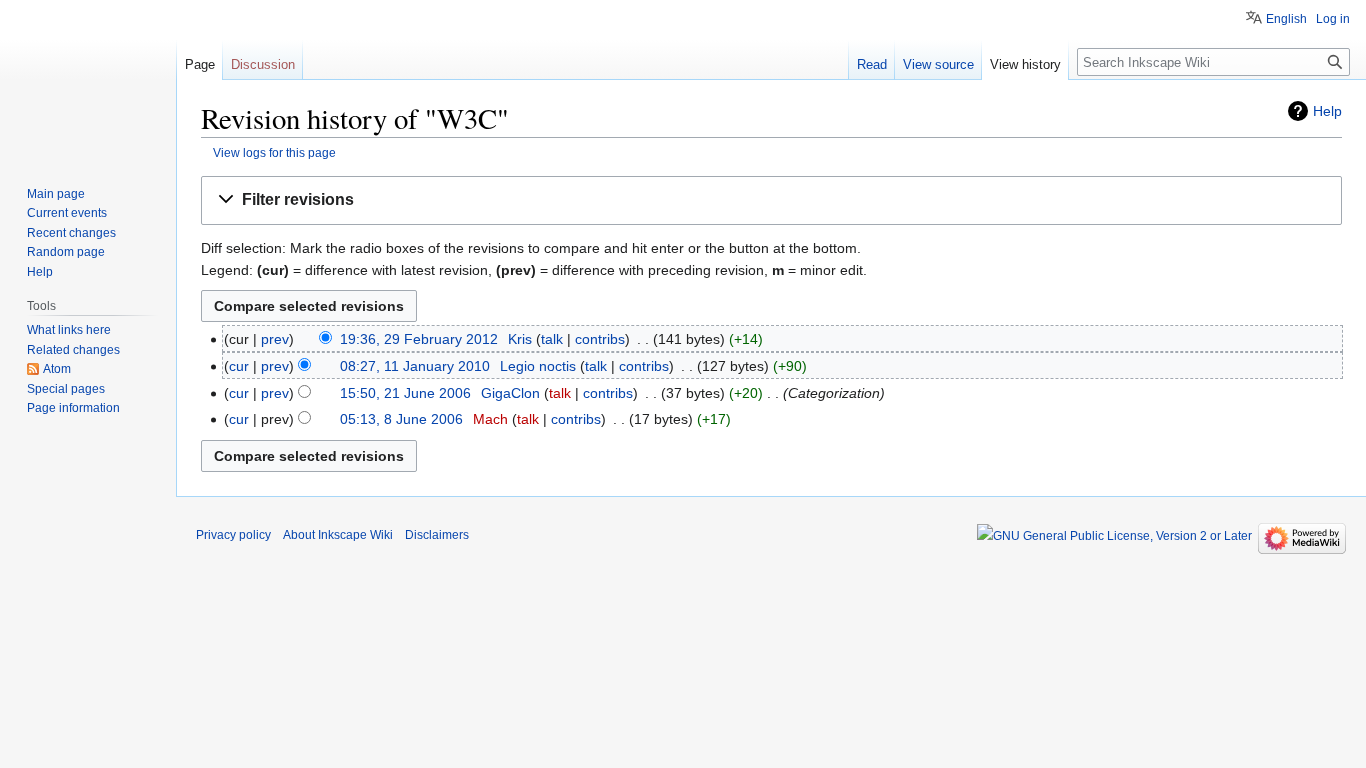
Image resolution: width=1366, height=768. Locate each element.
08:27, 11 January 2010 (415, 366)
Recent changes (71, 233)
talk (552, 339)
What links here (69, 330)
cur (239, 366)
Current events (67, 213)
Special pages (66, 389)
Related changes (73, 350)
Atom (57, 369)
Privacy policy (233, 535)
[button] (771, 200)
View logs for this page (274, 152)
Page (200, 64)
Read (872, 64)
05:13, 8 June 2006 (401, 419)
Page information (73, 408)
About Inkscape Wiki (338, 535)
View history (1025, 64)
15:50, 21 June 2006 (405, 393)
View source (938, 64)
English (1286, 19)
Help (1327, 111)
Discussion (263, 64)
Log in (1333, 19)
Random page (66, 252)
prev (275, 339)
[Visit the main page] (88, 80)
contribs (600, 339)
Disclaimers (437, 535)
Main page (56, 194)
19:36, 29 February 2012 (419, 339)
